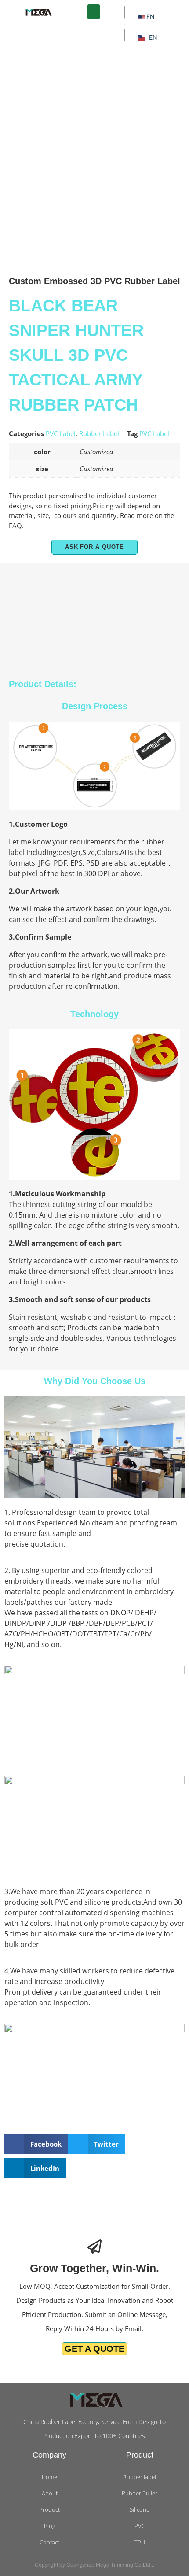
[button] (94, 12)
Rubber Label (99, 433)
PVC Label (61, 433)
